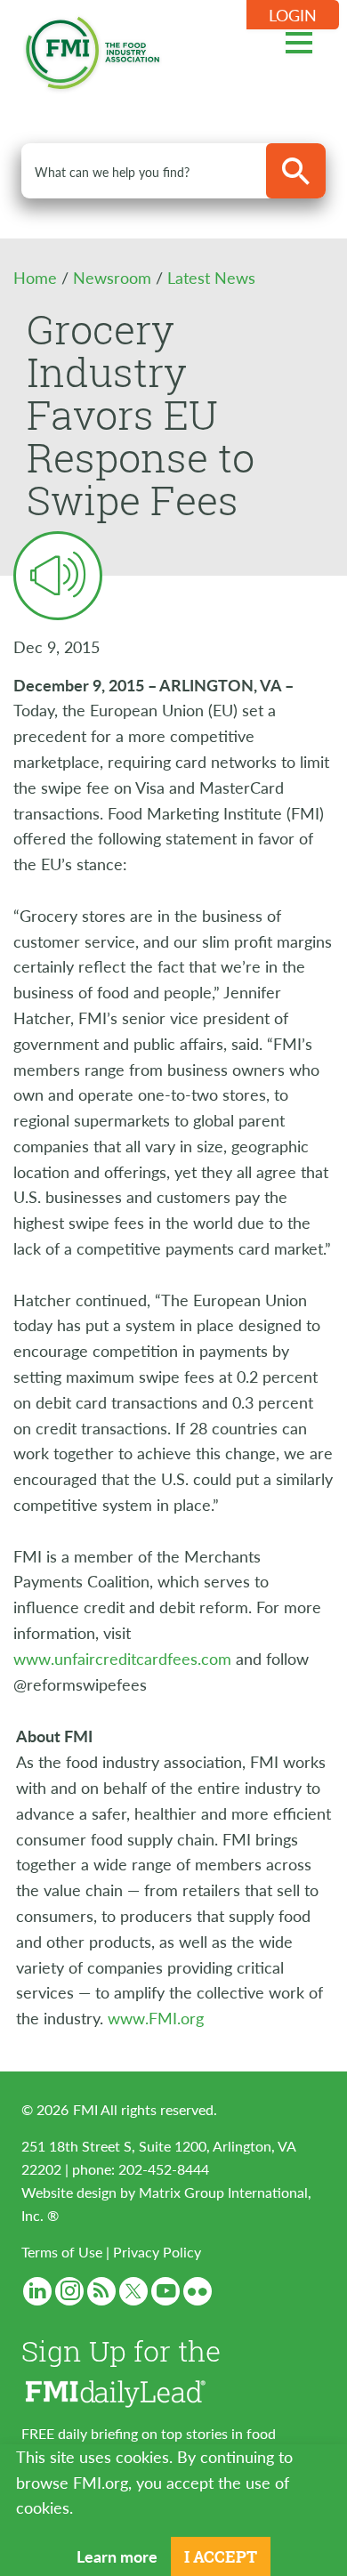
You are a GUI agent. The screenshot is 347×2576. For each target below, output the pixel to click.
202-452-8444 (164, 2169)
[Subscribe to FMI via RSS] (101, 2291)
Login (293, 15)
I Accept (221, 2556)
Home (37, 277)
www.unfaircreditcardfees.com (122, 1658)
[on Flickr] (198, 2291)
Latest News (211, 277)
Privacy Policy (157, 2252)
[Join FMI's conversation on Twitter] (133, 2291)
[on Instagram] (69, 2291)
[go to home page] (93, 49)
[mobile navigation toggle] (299, 40)
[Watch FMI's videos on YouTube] (165, 2291)
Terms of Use (62, 2252)
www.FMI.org (156, 2018)
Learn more (117, 2556)
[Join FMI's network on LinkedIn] (37, 2291)
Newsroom (114, 277)
